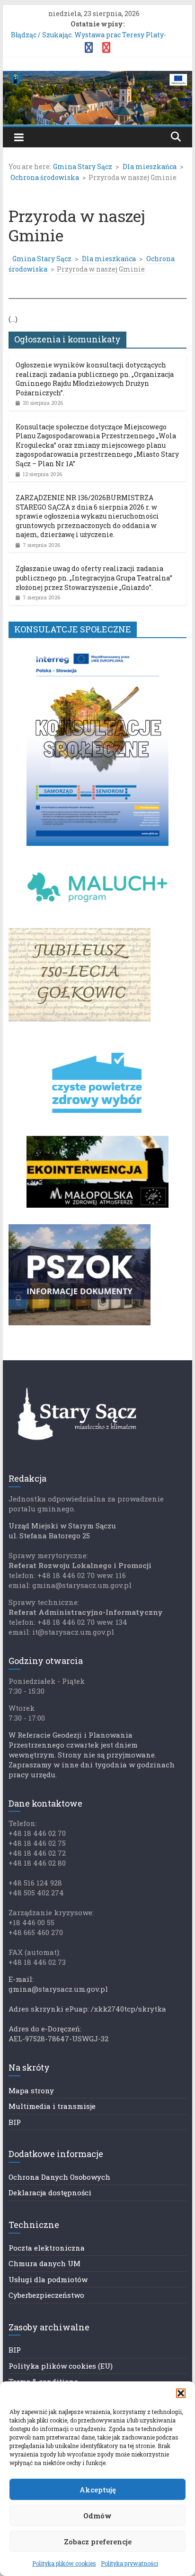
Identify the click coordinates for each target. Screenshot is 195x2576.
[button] (181, 2393)
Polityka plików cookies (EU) (61, 2366)
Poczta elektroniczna (47, 2248)
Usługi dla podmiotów (48, 2279)
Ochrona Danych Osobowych (59, 2177)
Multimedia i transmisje (52, 2106)
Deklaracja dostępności (50, 2192)
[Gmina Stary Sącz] (97, 77)
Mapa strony (31, 2090)
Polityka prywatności (129, 2563)
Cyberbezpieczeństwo (46, 2295)
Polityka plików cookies (64, 2563)
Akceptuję (98, 2490)
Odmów (97, 2516)
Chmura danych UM (44, 2263)
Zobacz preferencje (98, 2542)
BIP (15, 2122)
